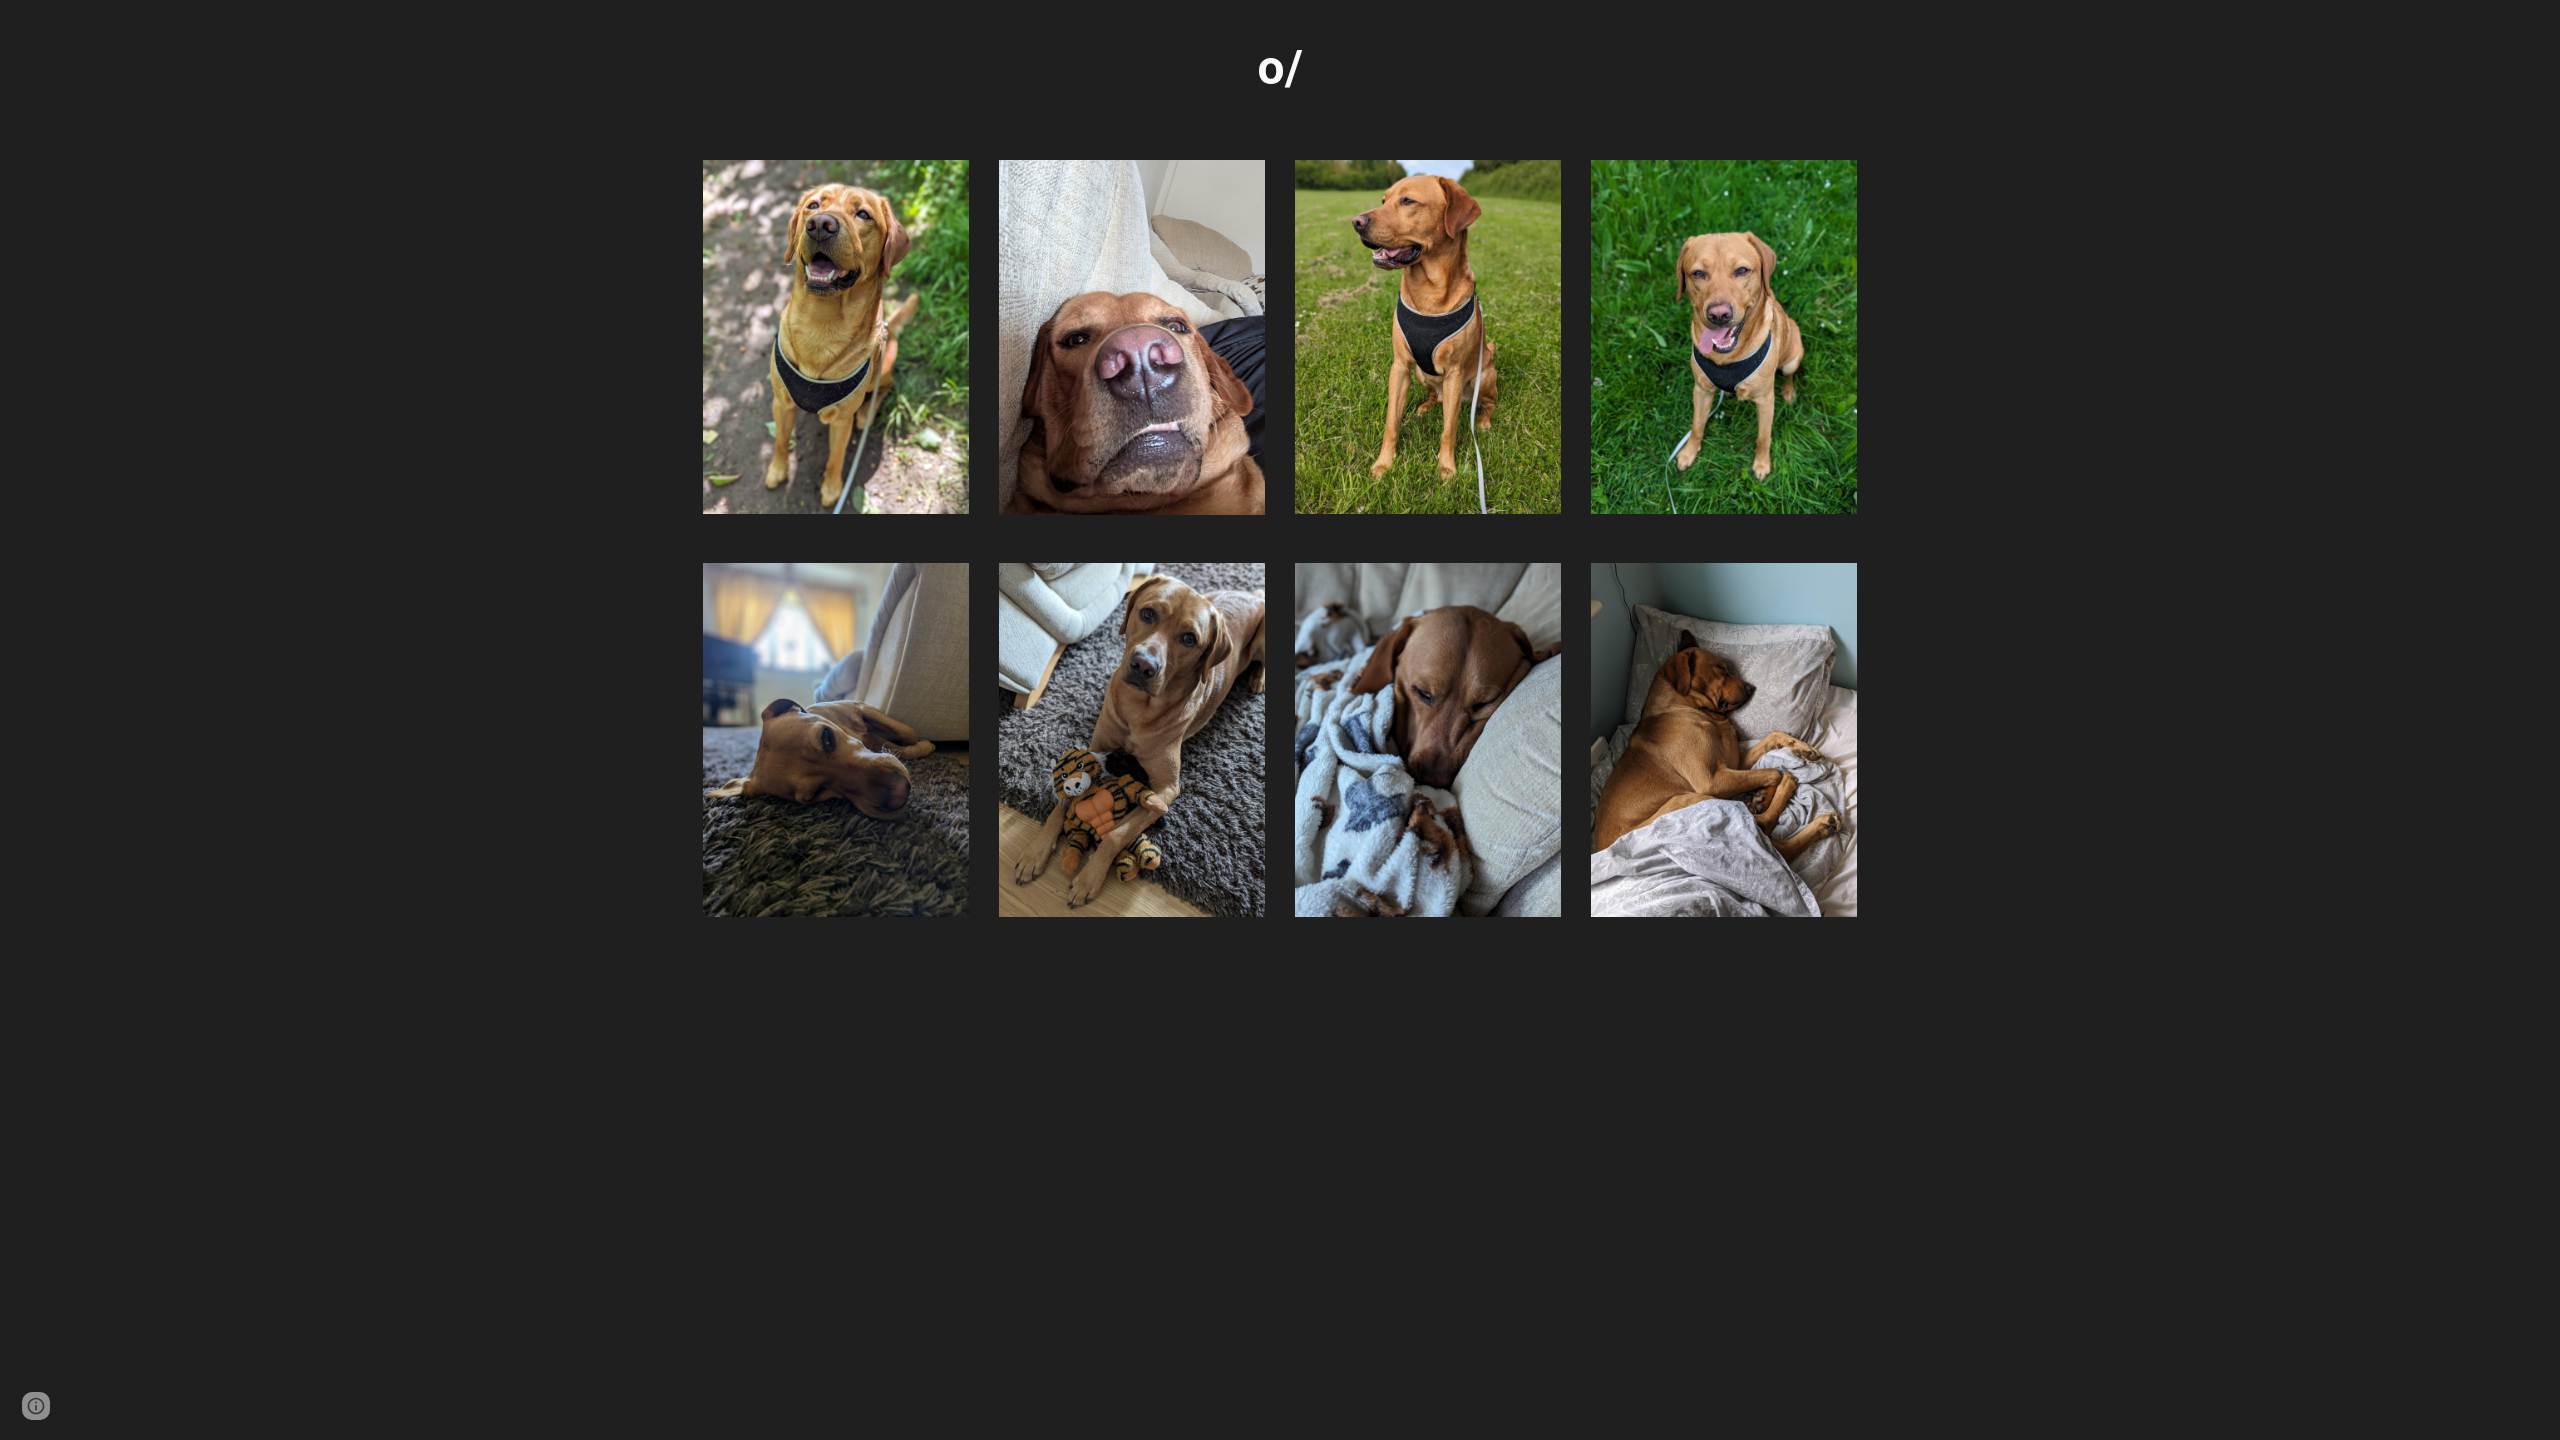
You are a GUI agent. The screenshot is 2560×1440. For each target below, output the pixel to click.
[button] (36, 1406)
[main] (1280, 68)
